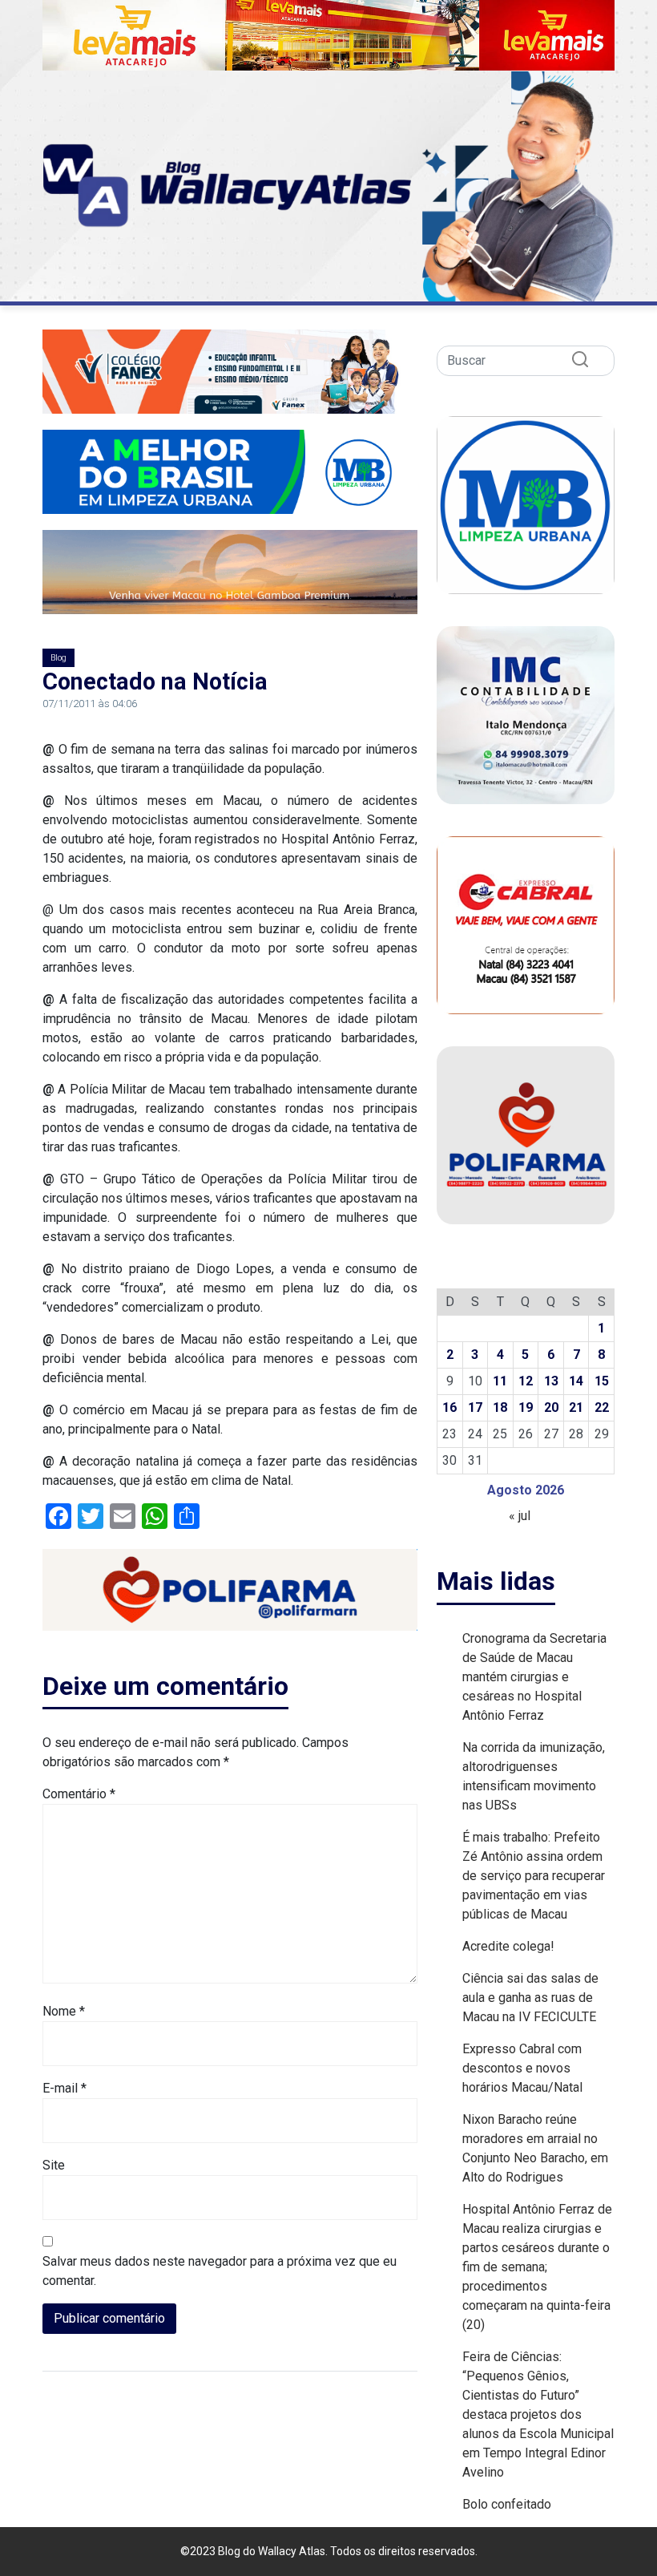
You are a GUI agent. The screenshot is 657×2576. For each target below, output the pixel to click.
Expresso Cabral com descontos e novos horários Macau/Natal (522, 2068)
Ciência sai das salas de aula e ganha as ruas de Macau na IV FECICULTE (530, 1998)
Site (54, 2165)
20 (551, 1407)
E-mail (64, 2088)
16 (449, 1407)
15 (602, 1381)
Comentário (79, 1794)
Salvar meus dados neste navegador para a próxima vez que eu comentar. (220, 2271)
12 (526, 1381)
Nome (64, 2011)
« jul (520, 1516)
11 (500, 1381)
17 (475, 1407)
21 (576, 1407)
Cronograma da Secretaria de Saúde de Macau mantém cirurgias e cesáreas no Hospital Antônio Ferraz (534, 1677)
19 (526, 1407)
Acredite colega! (508, 1946)
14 (576, 1381)
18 (500, 1407)
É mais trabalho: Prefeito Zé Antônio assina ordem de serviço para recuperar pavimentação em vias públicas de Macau (534, 1876)
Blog (58, 658)
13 (551, 1381)
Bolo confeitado (507, 2504)
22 (602, 1407)
